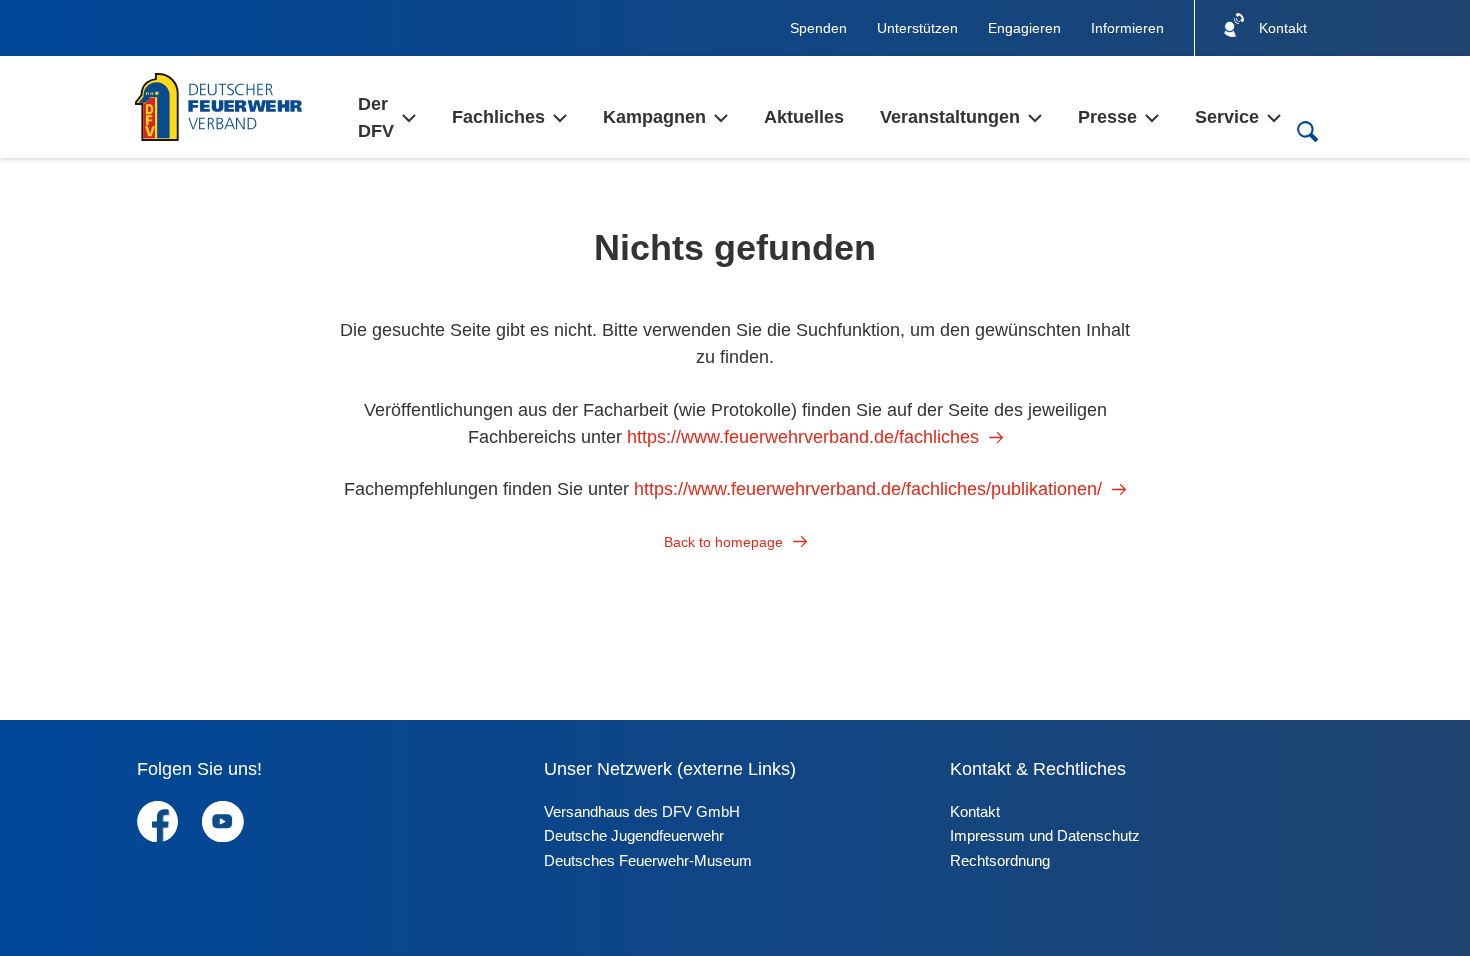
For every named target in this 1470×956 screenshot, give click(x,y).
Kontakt (975, 811)
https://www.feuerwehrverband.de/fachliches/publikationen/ (868, 489)
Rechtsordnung (1000, 860)
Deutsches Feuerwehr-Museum (648, 860)
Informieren (1127, 28)
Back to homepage (723, 542)
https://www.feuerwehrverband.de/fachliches (803, 437)
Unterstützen (917, 28)
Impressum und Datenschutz (1045, 835)
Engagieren (1024, 28)
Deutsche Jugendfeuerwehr (634, 835)
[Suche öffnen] (1307, 131)
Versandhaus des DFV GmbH (642, 811)
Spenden (818, 28)
